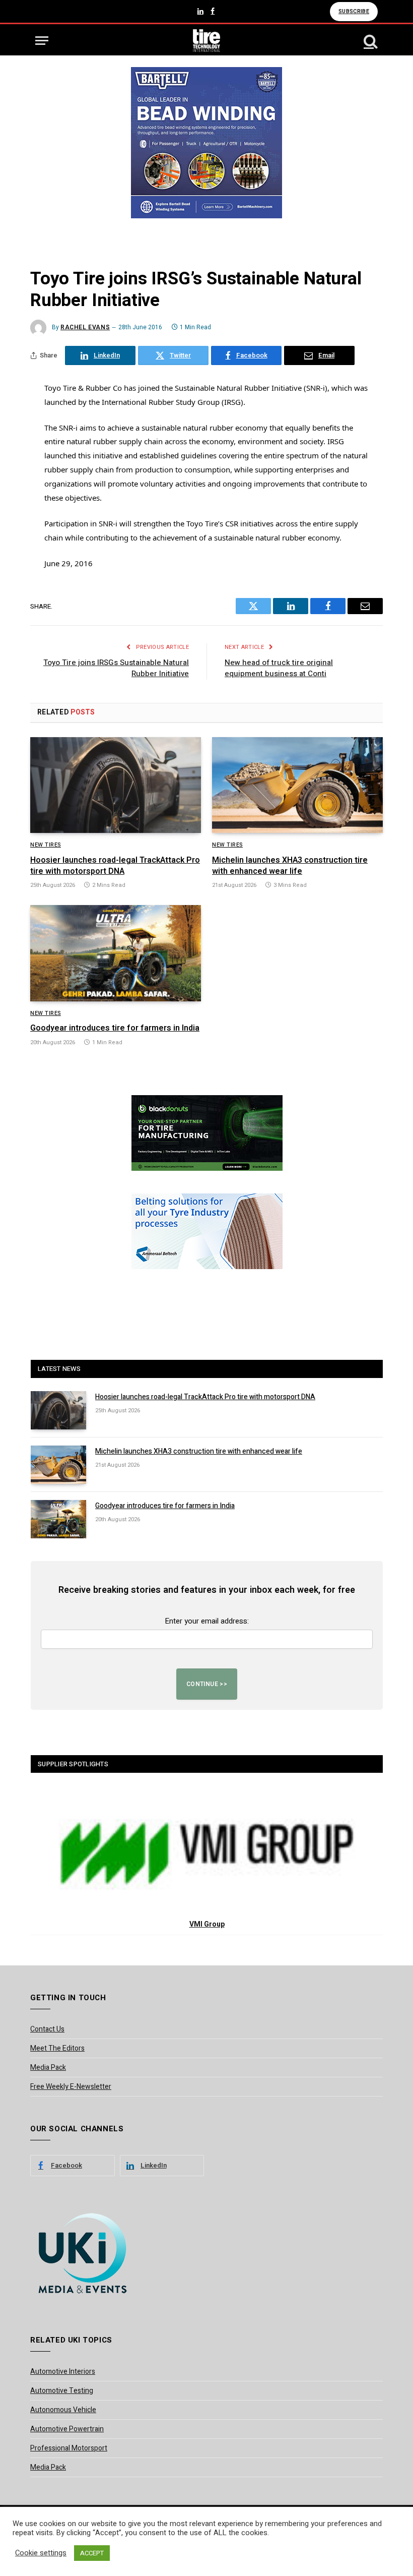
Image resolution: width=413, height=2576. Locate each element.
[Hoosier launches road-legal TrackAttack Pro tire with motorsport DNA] (116, 785)
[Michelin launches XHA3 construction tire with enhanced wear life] (297, 785)
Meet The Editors (57, 2048)
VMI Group (207, 1924)
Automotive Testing (62, 2391)
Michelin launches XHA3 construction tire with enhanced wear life (290, 866)
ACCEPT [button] (92, 2553)
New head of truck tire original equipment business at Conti (279, 668)
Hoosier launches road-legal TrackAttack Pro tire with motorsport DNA (115, 866)
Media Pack (48, 2068)
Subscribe (354, 11)
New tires (46, 845)
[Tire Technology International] (207, 41)
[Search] (370, 41)
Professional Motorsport (69, 2448)
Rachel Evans (85, 327)
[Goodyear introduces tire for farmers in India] (116, 953)
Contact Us (47, 2029)
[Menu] (42, 41)
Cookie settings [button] (41, 2553)
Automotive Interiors (63, 2372)
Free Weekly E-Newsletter (71, 2087)
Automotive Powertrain (67, 2429)
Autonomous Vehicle (63, 2410)
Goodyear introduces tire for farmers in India (115, 1029)
